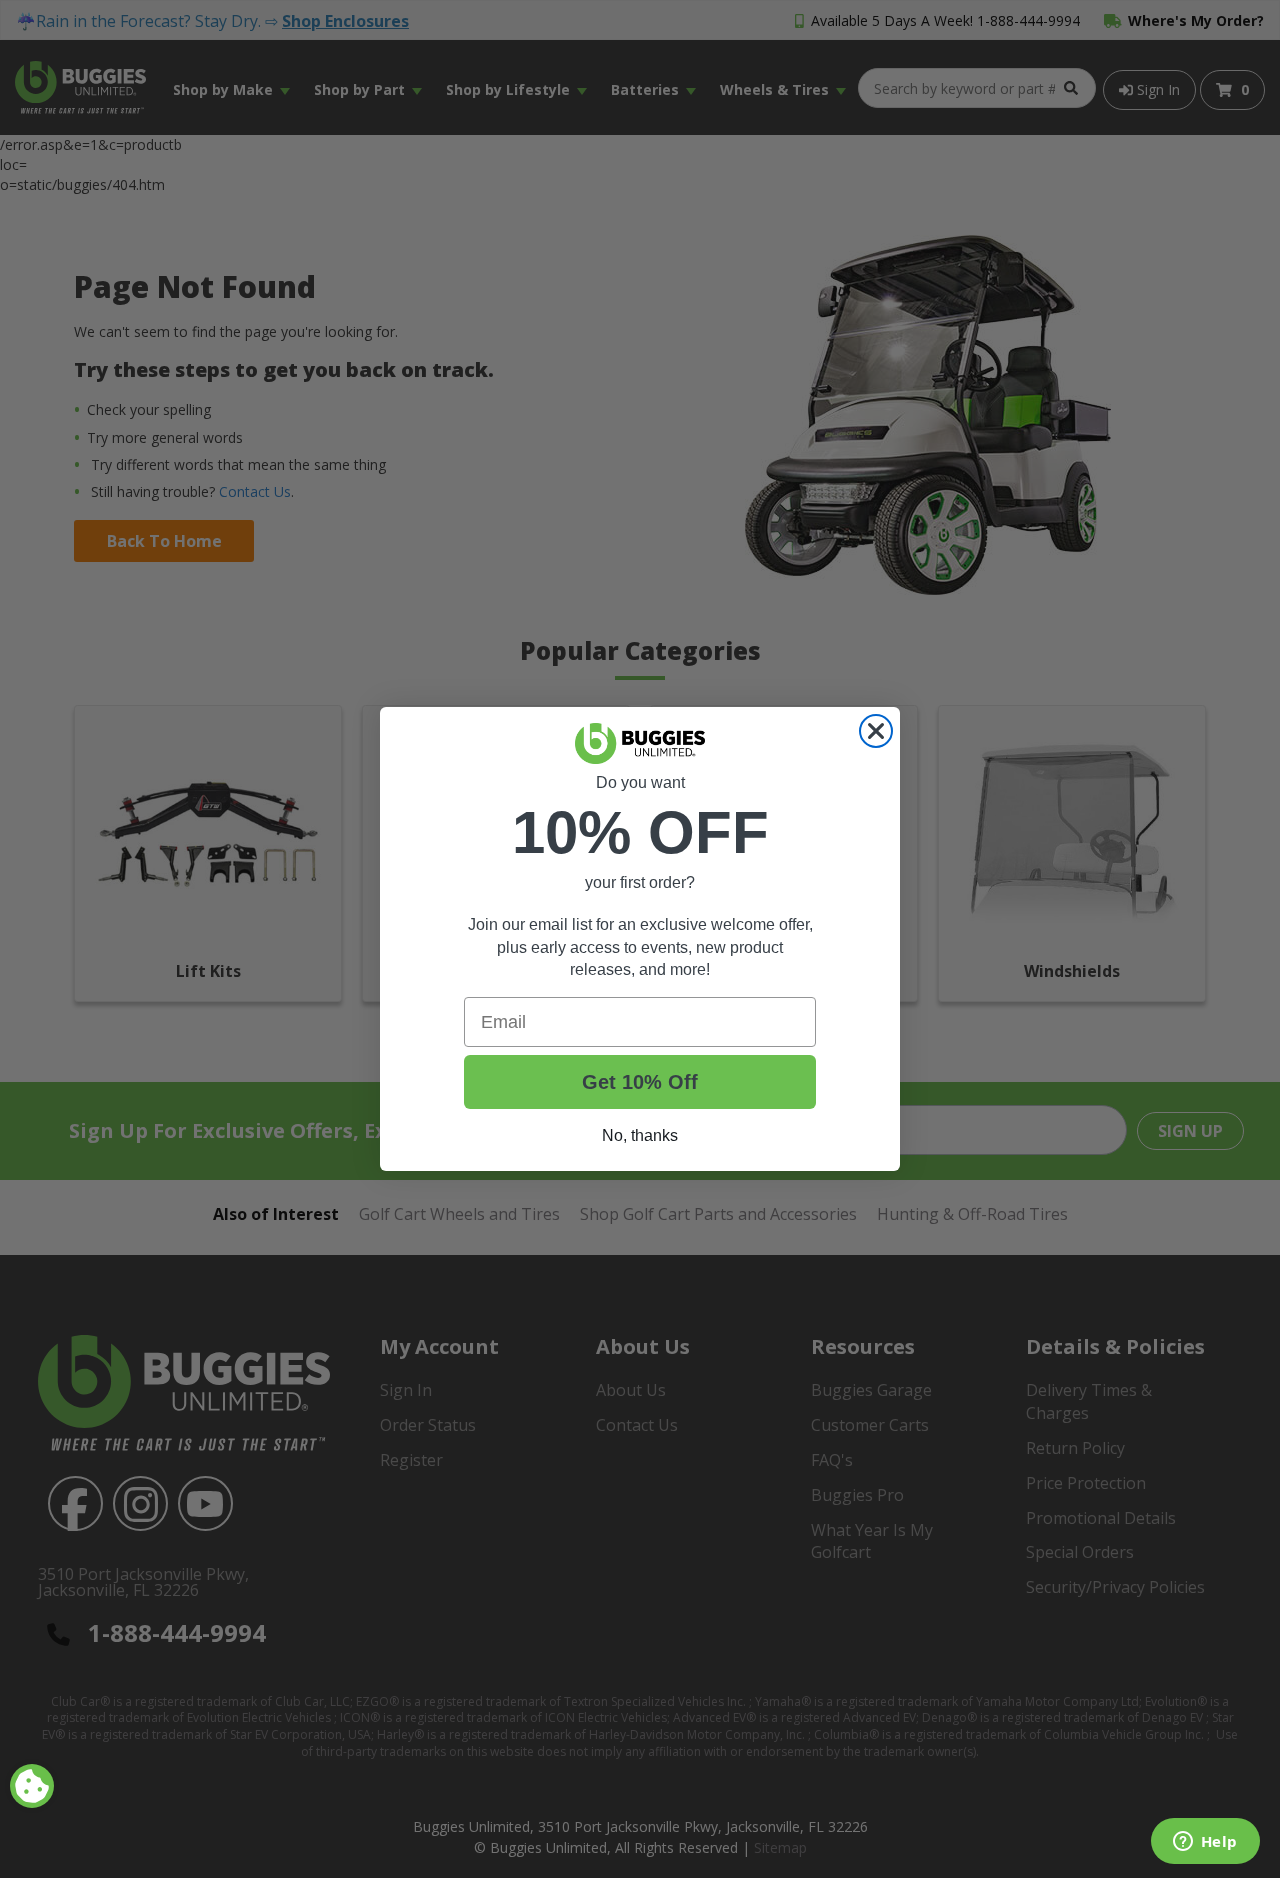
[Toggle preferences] (32, 1786)
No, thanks (640, 1135)
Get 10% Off (640, 1082)
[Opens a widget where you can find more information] (1205, 1843)
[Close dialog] (876, 731)
